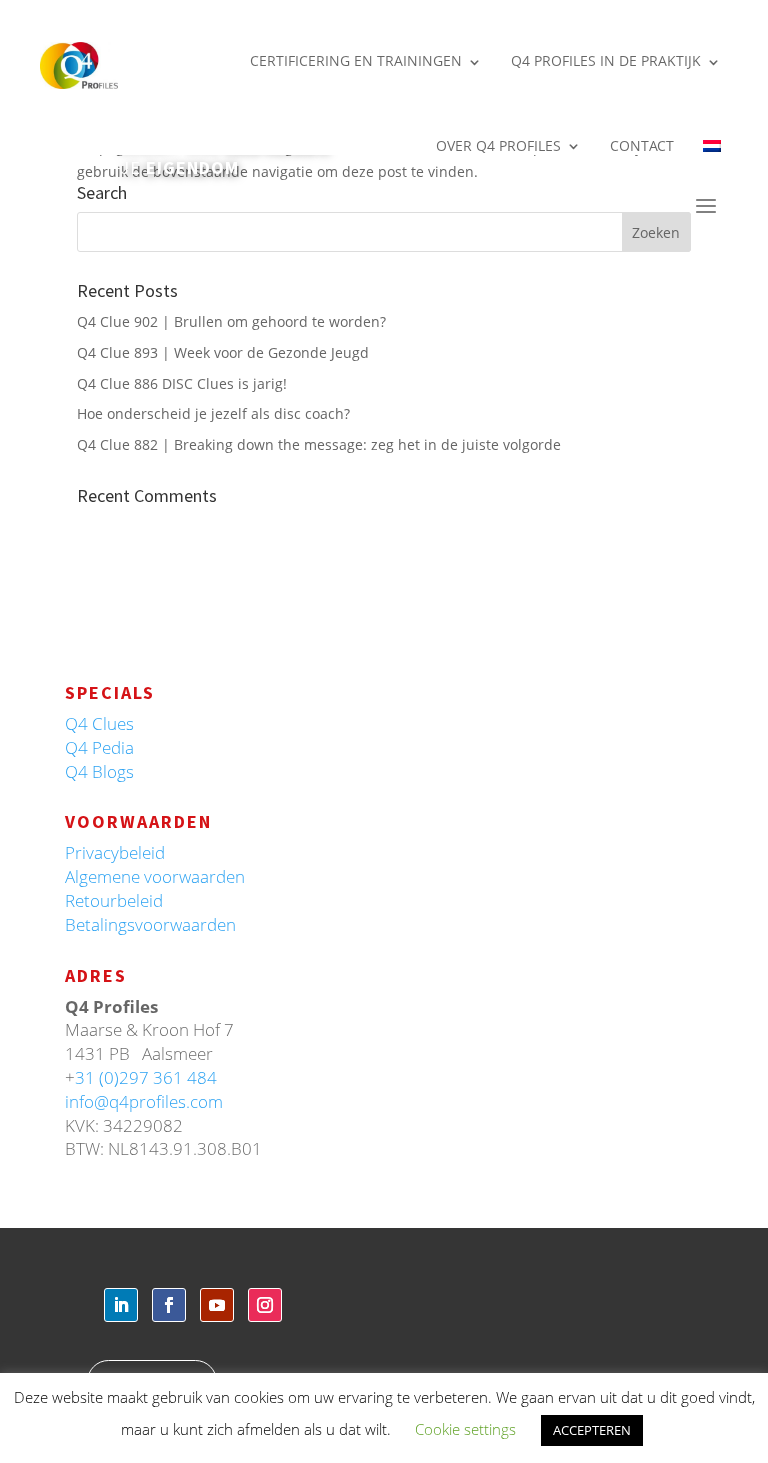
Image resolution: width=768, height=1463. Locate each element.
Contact (642, 145)
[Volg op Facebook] (169, 1305)
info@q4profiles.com (144, 1101)
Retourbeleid (114, 900)
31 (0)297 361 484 (146, 1077)
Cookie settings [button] (465, 1429)
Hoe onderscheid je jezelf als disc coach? (213, 413)
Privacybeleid (115, 852)
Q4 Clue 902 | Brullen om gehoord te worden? (231, 321)
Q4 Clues (99, 723)
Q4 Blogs (99, 771)
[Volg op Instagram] (265, 1305)
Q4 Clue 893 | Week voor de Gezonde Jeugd (223, 352)
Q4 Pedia (99, 747)
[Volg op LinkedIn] (121, 1305)
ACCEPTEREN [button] (592, 1430)
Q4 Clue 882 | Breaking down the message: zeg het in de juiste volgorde (319, 444)
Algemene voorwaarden (155, 876)
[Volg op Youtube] (217, 1305)
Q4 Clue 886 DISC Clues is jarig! (182, 383)
